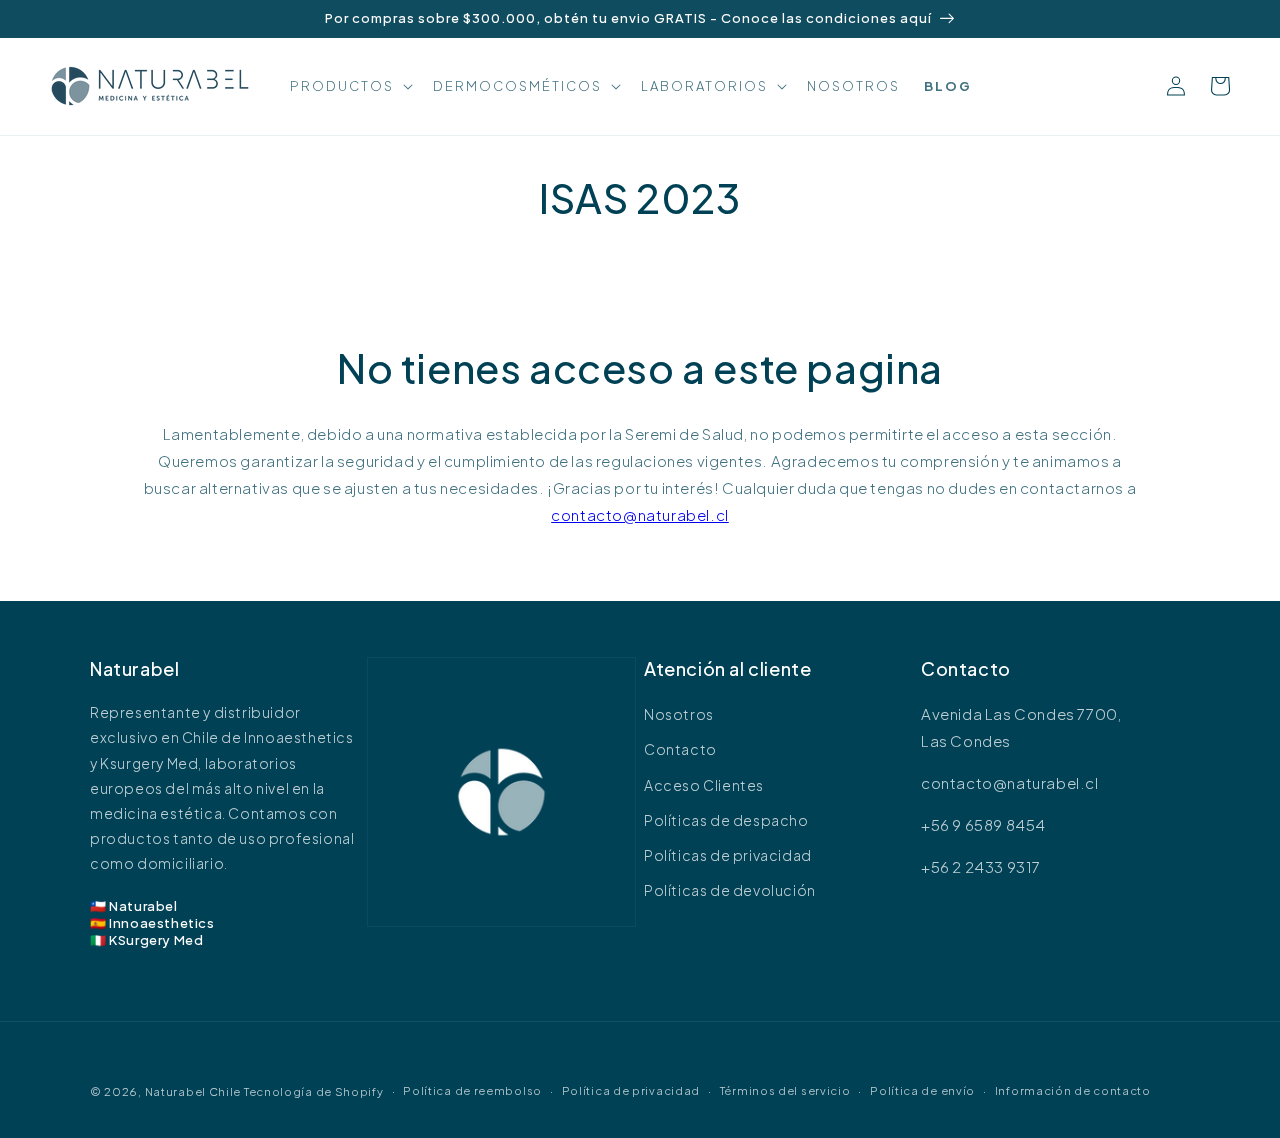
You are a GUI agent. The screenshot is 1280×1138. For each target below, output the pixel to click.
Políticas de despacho (726, 820)
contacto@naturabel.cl (640, 514)
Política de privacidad (631, 1090)
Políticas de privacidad (728, 855)
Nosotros (679, 714)
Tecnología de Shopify (314, 1091)
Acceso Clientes (704, 785)
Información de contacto (1073, 1090)
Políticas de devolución (730, 890)
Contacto (680, 749)
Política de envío (922, 1090)
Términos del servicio (785, 1090)
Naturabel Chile (193, 1091)
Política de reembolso (472, 1090)
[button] (349, 86)
